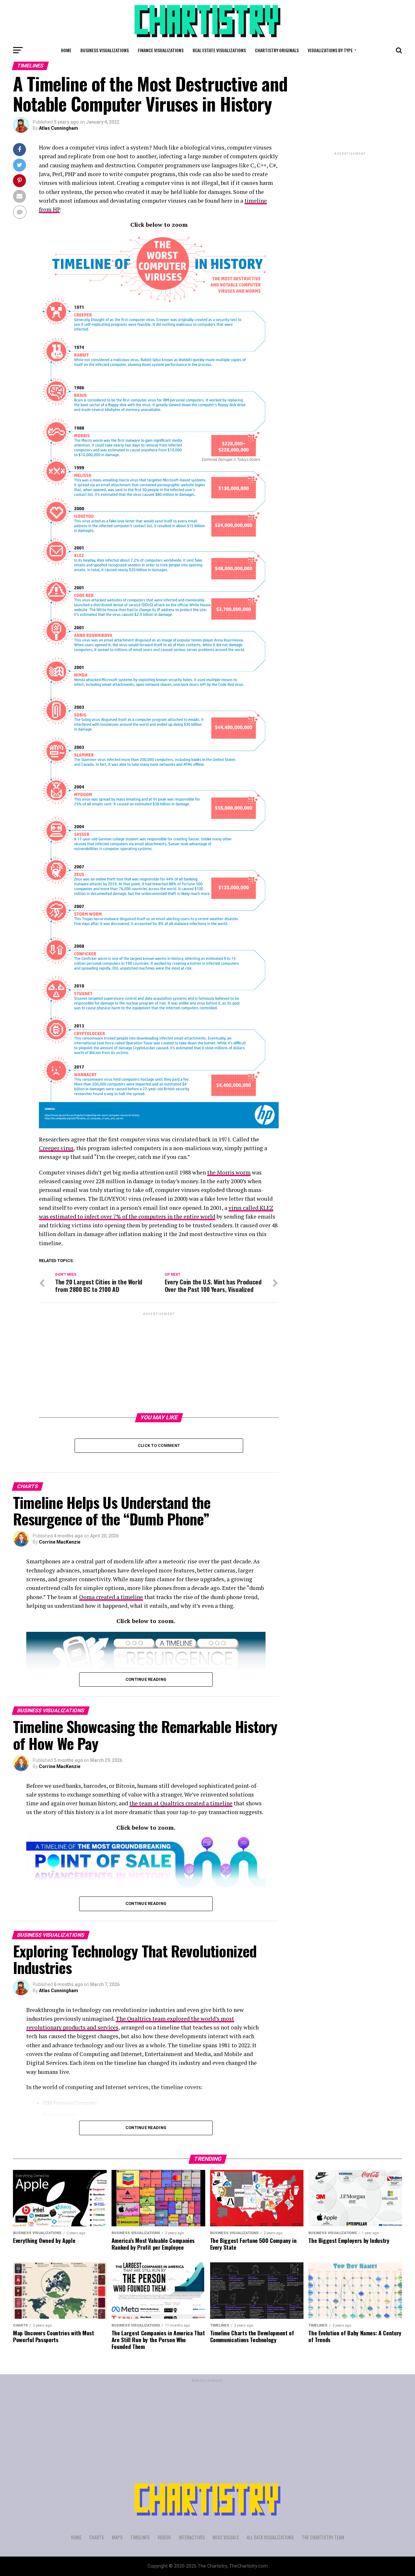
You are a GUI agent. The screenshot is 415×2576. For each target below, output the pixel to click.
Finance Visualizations (161, 50)
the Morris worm (229, 1172)
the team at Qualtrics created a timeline (181, 1803)
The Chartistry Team (323, 2537)
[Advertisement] (159, 1362)
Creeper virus (56, 1148)
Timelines (140, 2537)
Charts (97, 2537)
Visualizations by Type (330, 50)
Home (66, 50)
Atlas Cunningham (59, 128)
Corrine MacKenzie (60, 1542)
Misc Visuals (226, 2537)
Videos (164, 2537)
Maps (117, 2537)
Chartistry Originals (277, 50)
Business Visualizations (105, 50)
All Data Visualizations (270, 2537)
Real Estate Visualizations (219, 50)
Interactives (192, 2537)
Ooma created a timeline (111, 1597)
